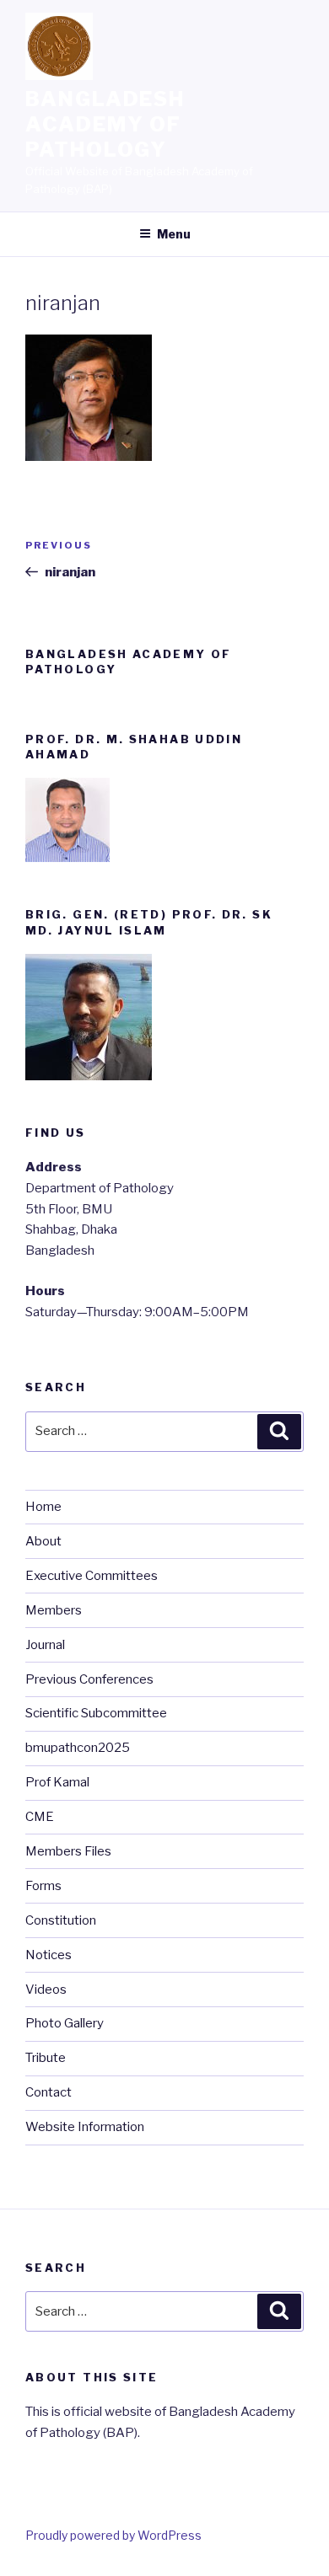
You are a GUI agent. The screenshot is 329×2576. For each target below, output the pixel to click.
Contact (49, 2092)
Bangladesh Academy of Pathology (105, 124)
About (43, 1541)
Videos (46, 1990)
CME (40, 1817)
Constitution (61, 1920)
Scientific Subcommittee (96, 1713)
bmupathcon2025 (78, 1748)
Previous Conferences (89, 1679)
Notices (49, 1955)
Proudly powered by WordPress (113, 2535)
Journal (45, 1645)
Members (54, 1610)
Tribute (46, 2058)
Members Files (68, 1851)
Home (43, 1507)
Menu (174, 234)
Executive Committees (92, 1576)
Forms (43, 1886)
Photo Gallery (65, 2023)
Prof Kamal (57, 1782)
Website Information (85, 2127)
